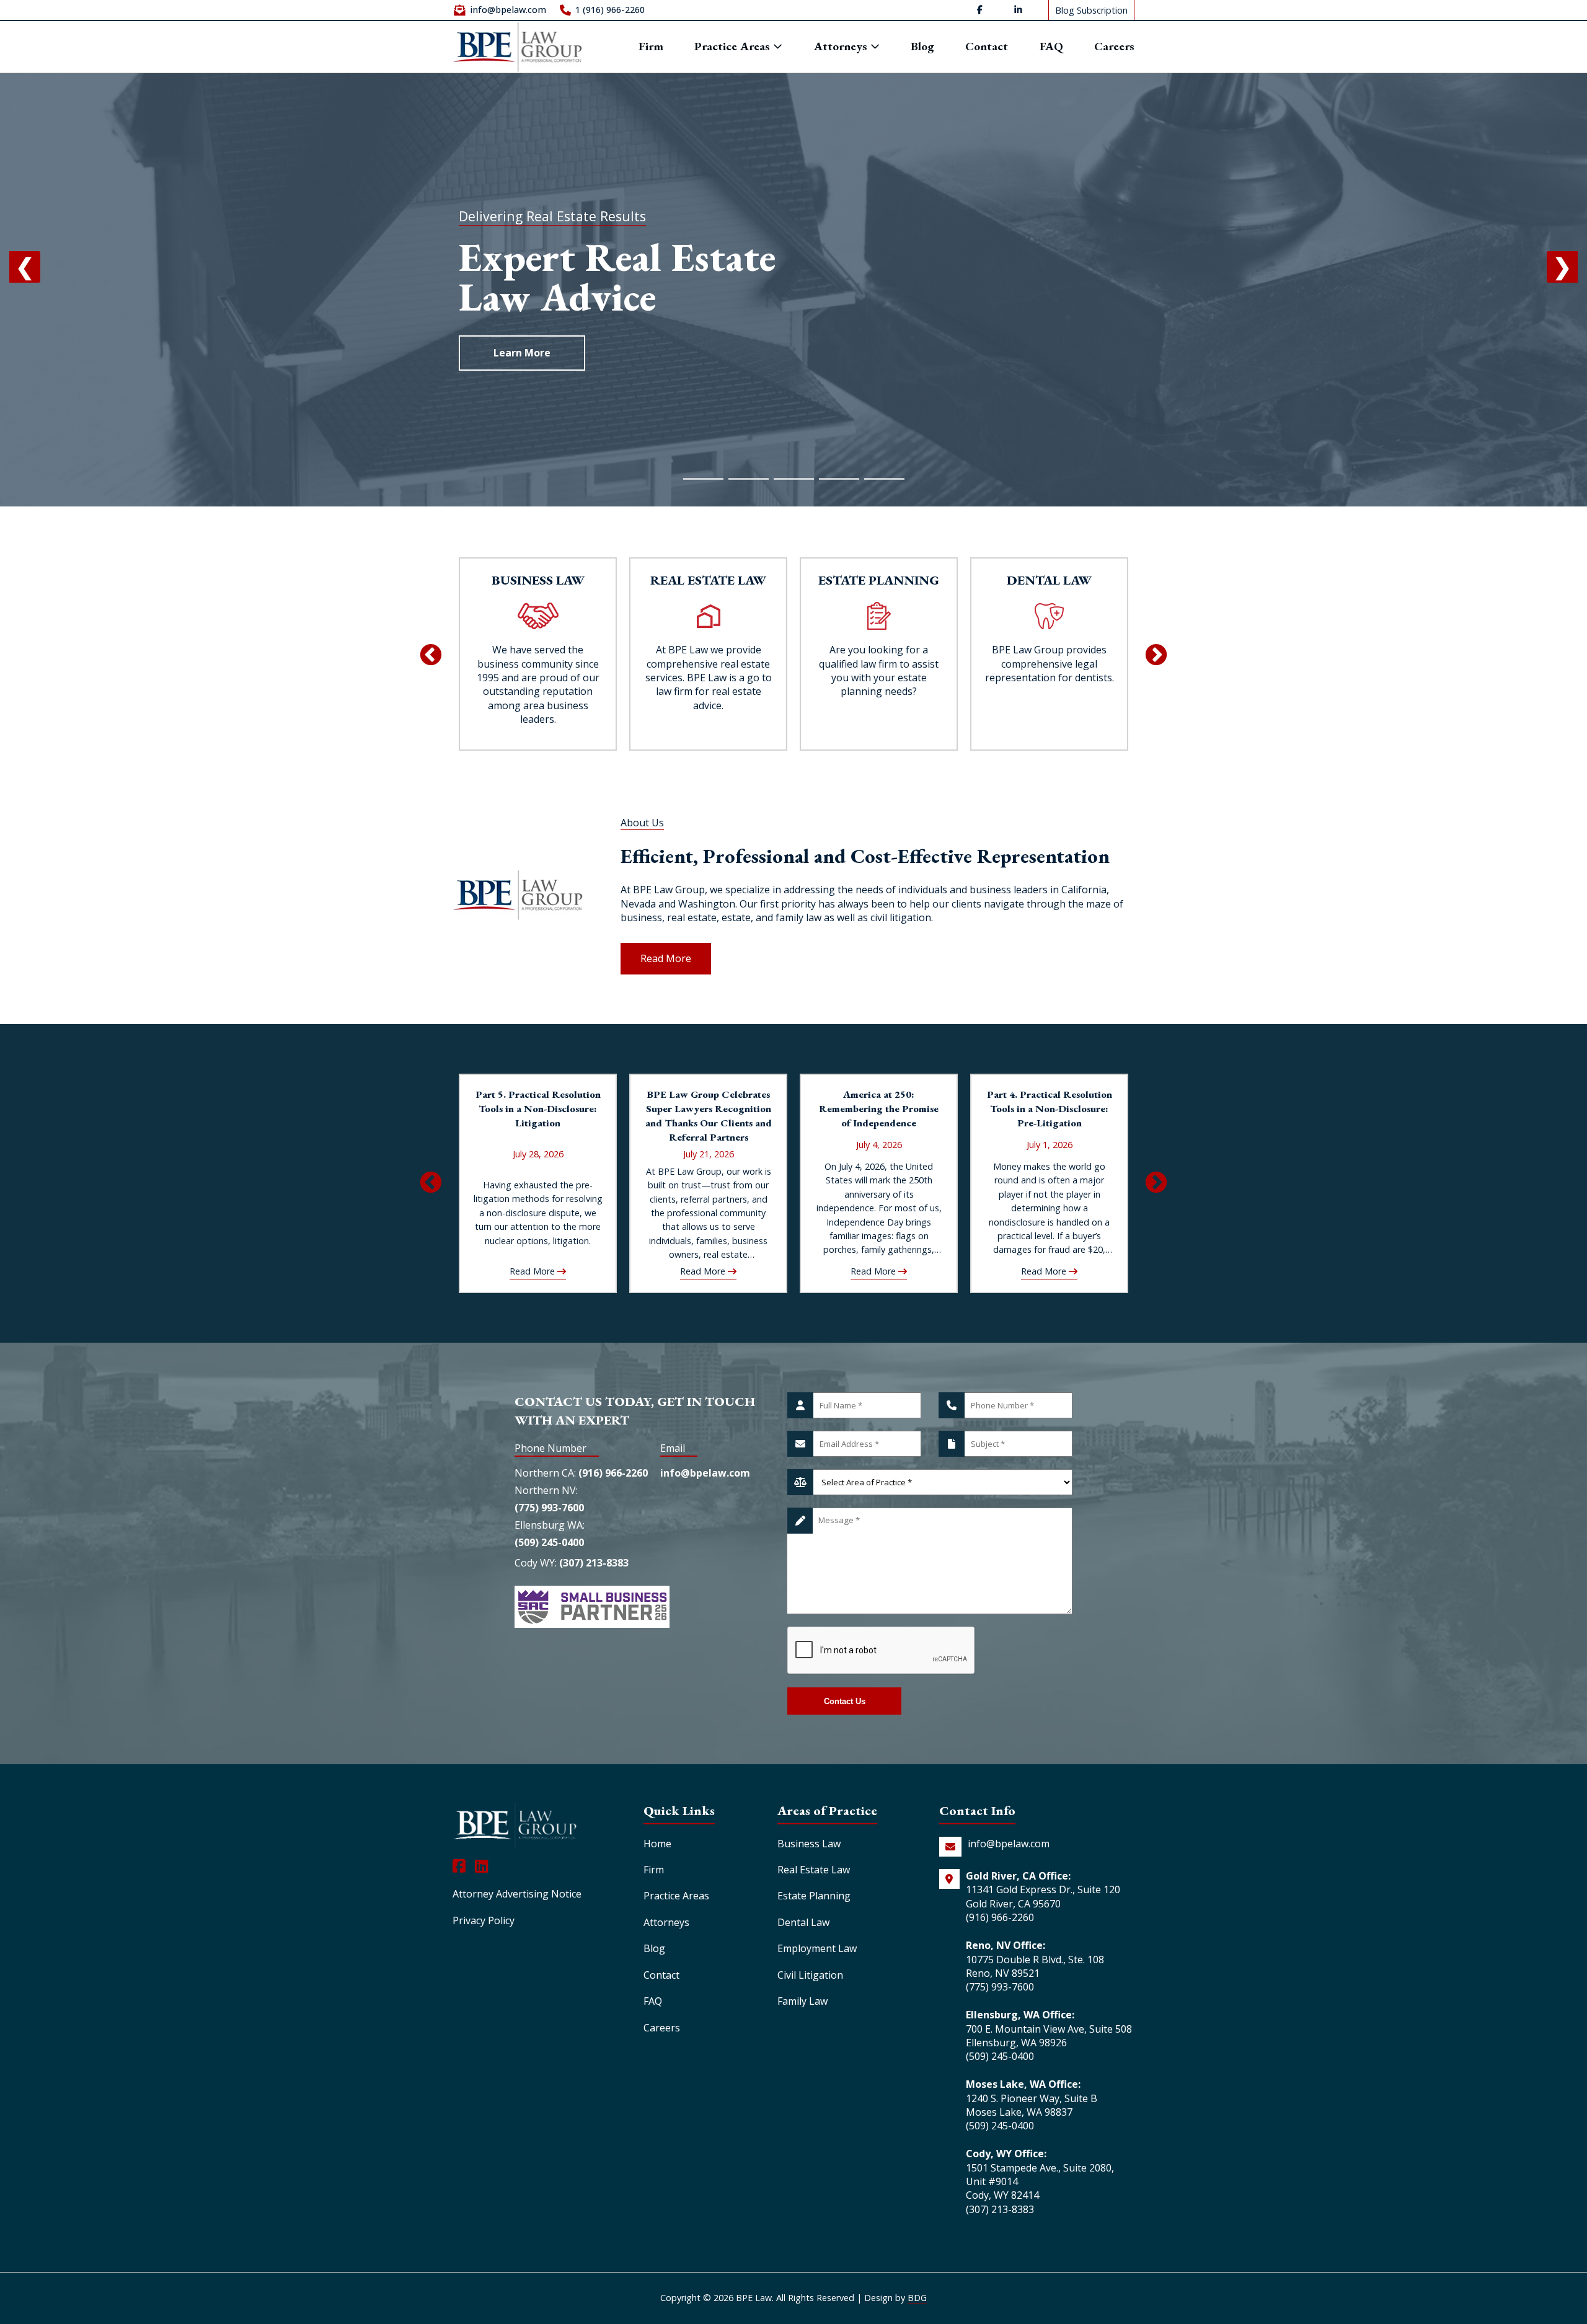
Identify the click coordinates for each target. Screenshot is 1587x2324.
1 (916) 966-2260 (610, 10)
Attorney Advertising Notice (517, 1894)
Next (1156, 656)
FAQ (1051, 47)
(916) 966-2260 (613, 1473)
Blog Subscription (1091, 10)
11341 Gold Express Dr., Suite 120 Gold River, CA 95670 (1043, 1896)
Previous (431, 656)
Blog (922, 47)
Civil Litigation (810, 1975)
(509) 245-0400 (549, 1542)
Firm (651, 47)
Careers (1114, 47)
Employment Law (817, 1948)
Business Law (809, 1844)
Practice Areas (734, 46)
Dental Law (803, 1922)
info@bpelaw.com (508, 10)
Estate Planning (814, 1896)
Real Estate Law (814, 1870)
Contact (987, 47)
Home (657, 1844)
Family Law (802, 2001)
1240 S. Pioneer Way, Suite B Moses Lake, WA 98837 (1032, 2105)
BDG (917, 2298)
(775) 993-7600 (549, 1508)
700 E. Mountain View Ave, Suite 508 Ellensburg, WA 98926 (1049, 2036)
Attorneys (842, 47)
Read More (666, 958)
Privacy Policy (484, 1920)
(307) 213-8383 (594, 1563)
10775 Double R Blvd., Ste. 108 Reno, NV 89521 (1035, 1966)
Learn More (522, 353)
